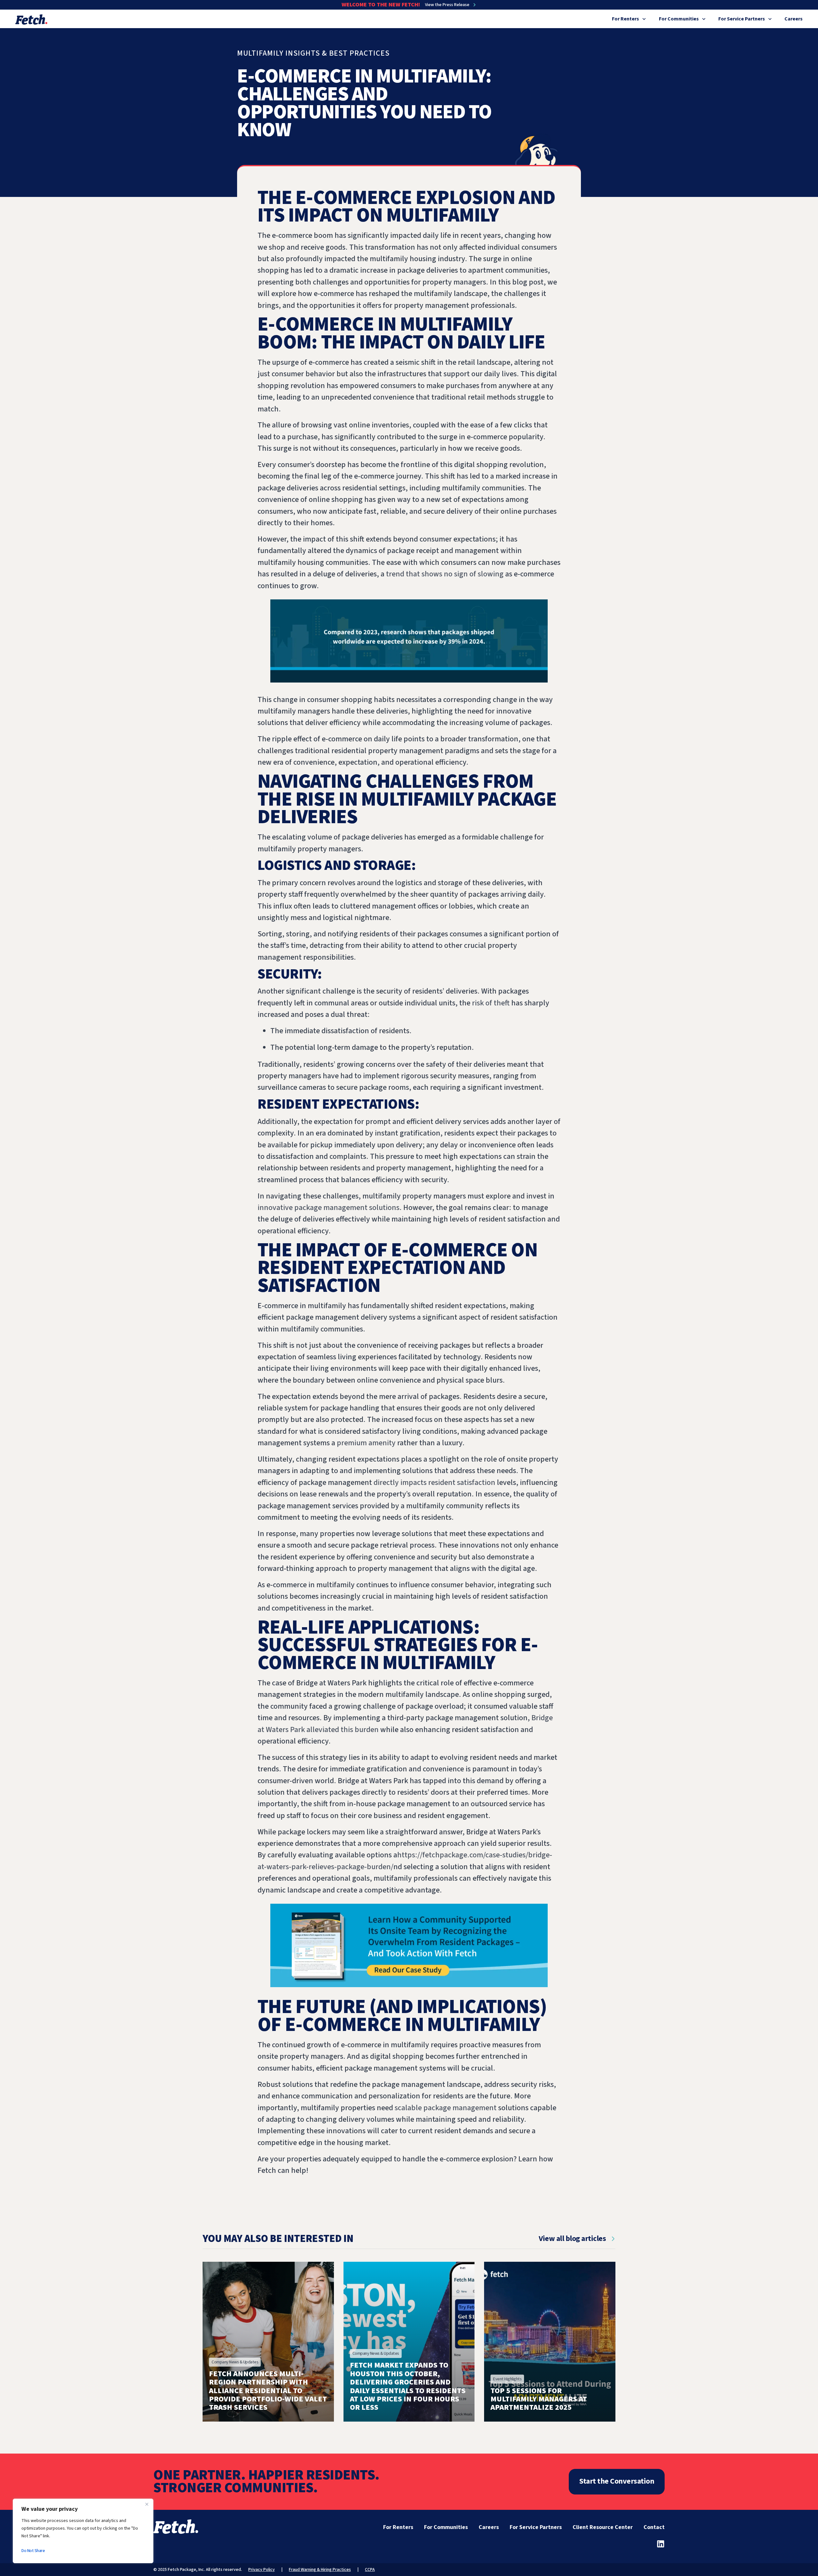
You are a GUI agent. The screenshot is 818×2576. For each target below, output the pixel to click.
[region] (83, 2531)
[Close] (147, 2504)
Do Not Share (33, 2551)
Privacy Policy (262, 2570)
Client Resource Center (603, 2527)
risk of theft (491, 1003)
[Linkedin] (661, 2544)
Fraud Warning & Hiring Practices (320, 2570)
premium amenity (366, 1443)
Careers (794, 19)
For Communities (679, 19)
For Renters (625, 19)
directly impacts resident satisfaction (434, 1483)
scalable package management (446, 2108)
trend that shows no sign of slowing (445, 574)
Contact (654, 2527)
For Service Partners (742, 19)
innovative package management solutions (328, 1208)
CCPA (370, 2570)
